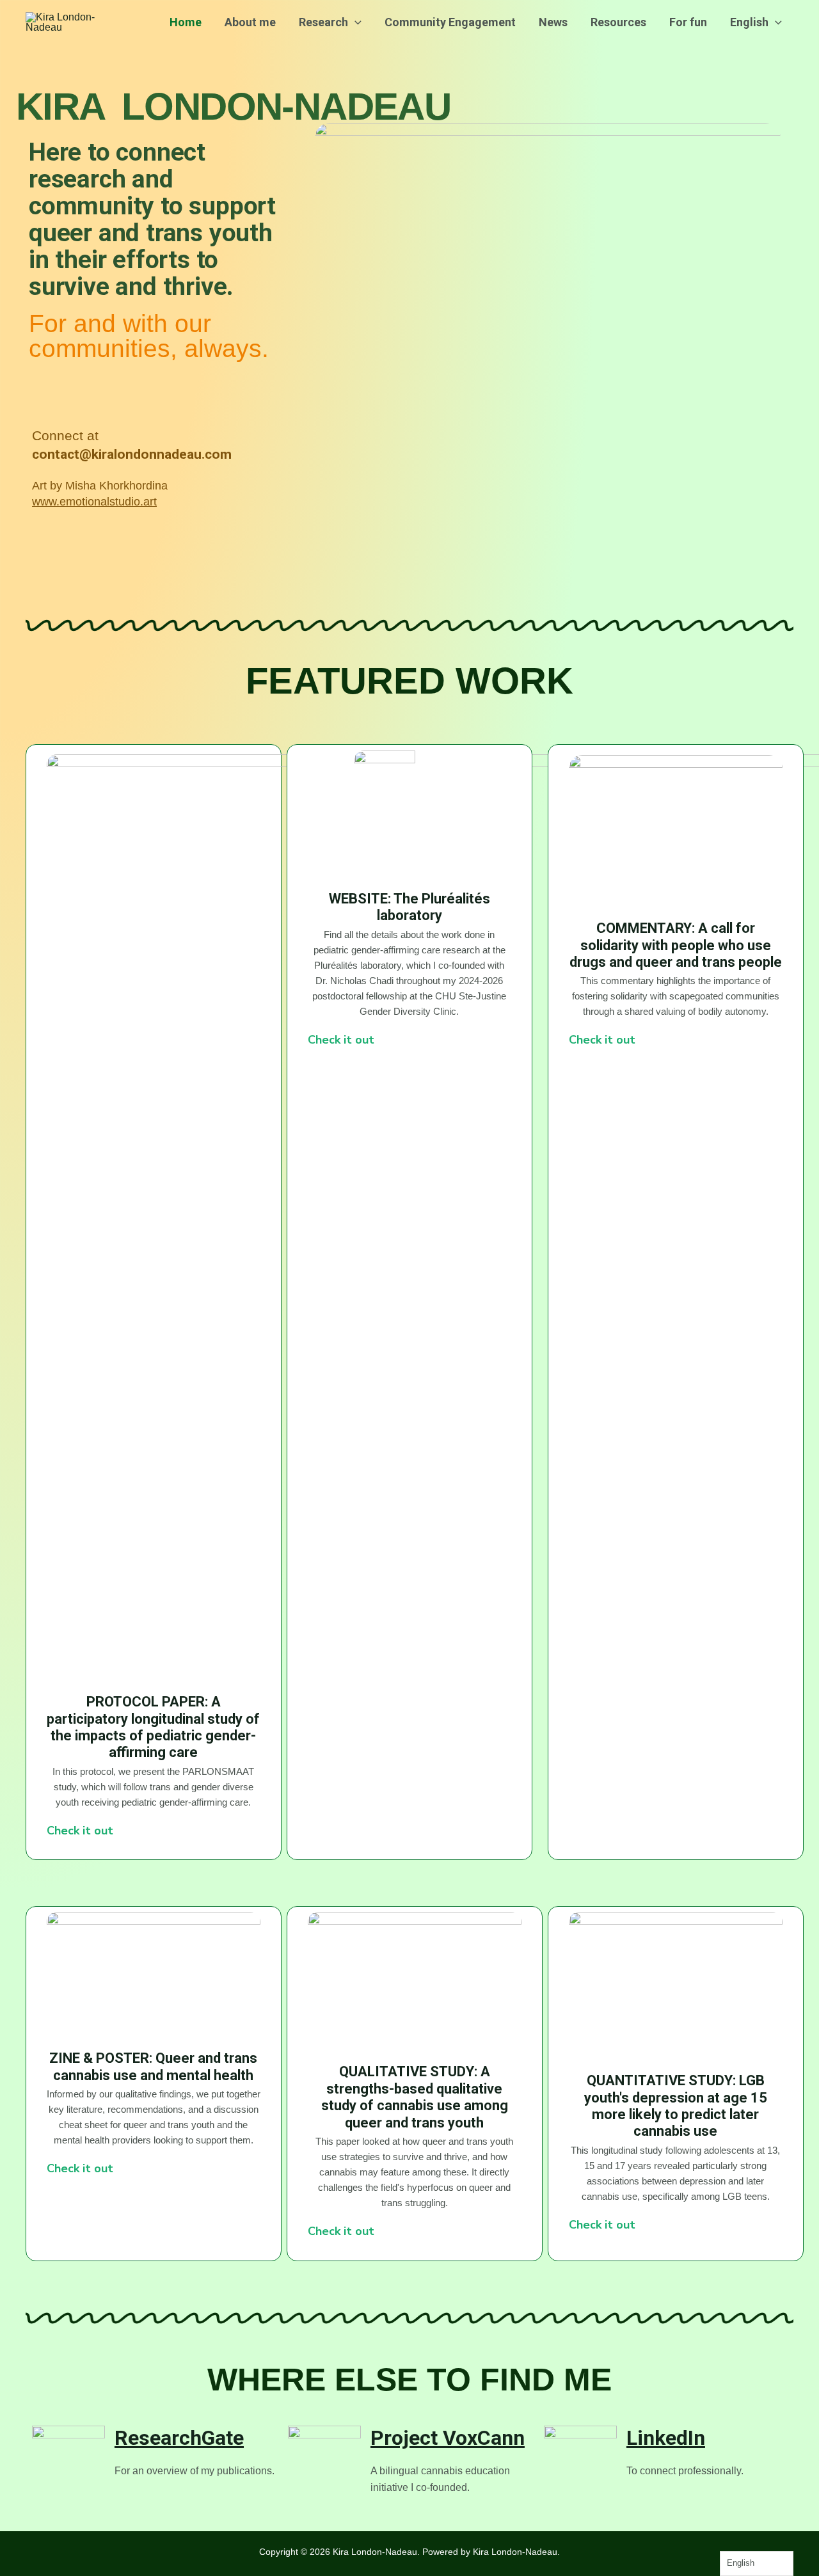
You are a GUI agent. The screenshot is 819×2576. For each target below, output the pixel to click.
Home (186, 22)
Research (323, 22)
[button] (355, 22)
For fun (688, 22)
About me (250, 22)
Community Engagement (450, 22)
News (553, 22)
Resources (618, 22)
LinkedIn (666, 2438)
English (749, 22)
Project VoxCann (448, 2438)
